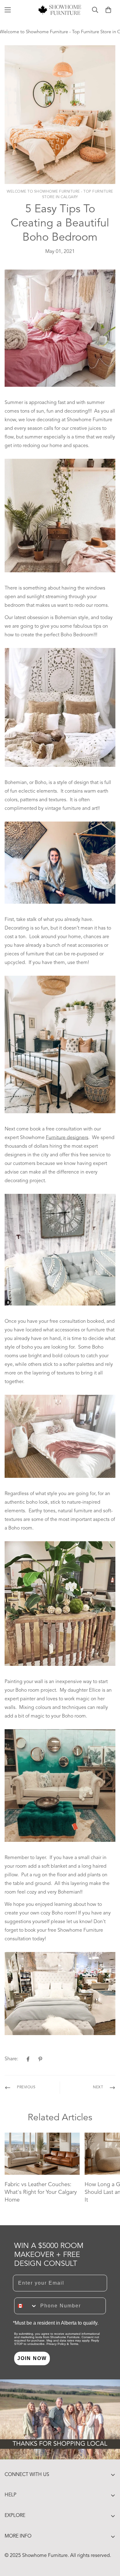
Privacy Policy (56, 2344)
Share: (11, 2059)
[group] (60, 517)
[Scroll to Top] (109, 2543)
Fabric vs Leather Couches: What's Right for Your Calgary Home (41, 2192)
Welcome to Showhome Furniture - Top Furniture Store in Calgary (60, 194)
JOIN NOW (32, 2358)
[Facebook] (28, 2059)
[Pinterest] (40, 2059)
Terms (74, 2344)
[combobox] (26, 2306)
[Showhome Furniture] (60, 10)
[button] (108, 10)
